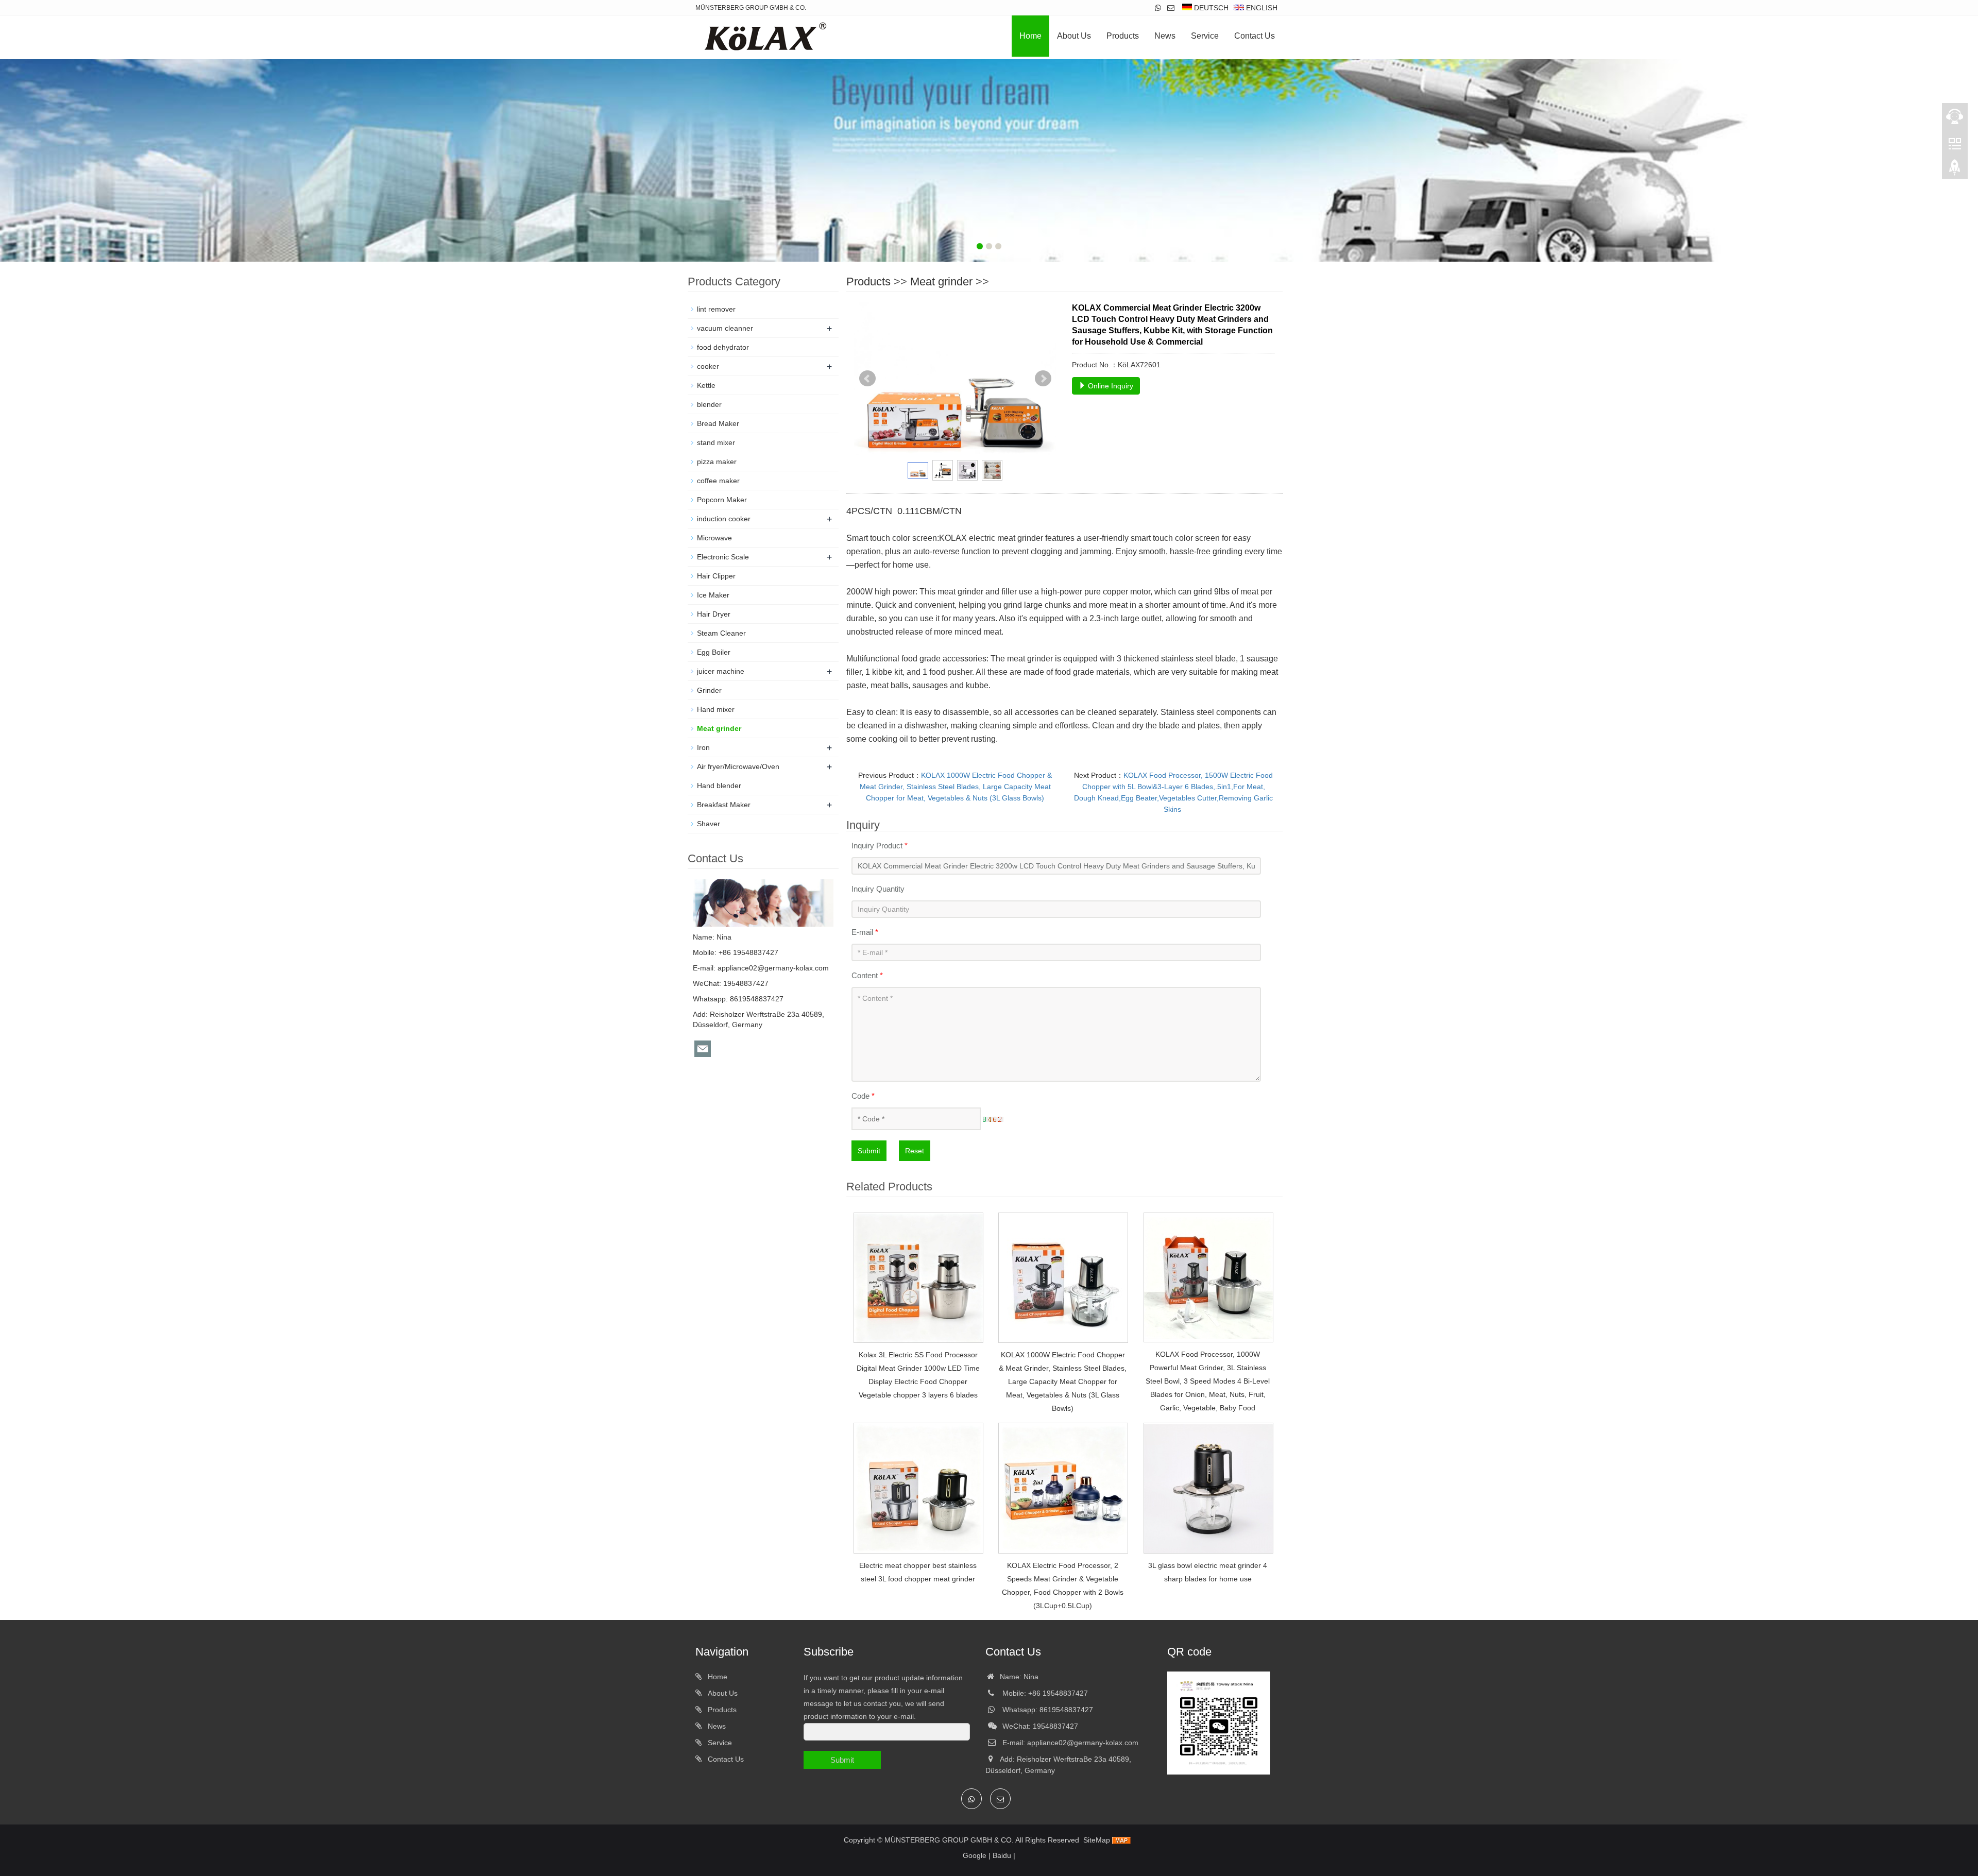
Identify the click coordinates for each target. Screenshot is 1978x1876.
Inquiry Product (880, 846)
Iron (703, 747)
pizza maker (717, 462)
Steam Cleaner (721, 633)
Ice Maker (713, 595)
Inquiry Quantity (878, 889)
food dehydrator (723, 347)
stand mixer (716, 442)
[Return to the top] (1955, 170)
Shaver (709, 824)
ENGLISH (1261, 8)
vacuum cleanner (725, 328)
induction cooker (724, 519)
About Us (1074, 36)
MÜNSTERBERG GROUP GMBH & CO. (949, 1840)
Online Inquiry (1110, 386)
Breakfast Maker (724, 805)
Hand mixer (716, 709)
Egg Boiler (714, 652)
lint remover (716, 309)
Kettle (706, 385)
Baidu (1002, 1855)
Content (867, 975)
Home (1030, 36)
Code (863, 1096)
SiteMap (1097, 1840)
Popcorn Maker (722, 500)
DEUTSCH (1210, 8)
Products (1123, 36)
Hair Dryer (714, 614)
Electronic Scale (723, 557)
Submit (869, 1151)
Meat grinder (941, 282)
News (1165, 36)
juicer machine (721, 671)
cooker (708, 366)
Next (1043, 379)
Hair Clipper (716, 576)
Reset (915, 1151)
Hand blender (719, 786)
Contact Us (1255, 36)
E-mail (865, 932)
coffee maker (718, 481)
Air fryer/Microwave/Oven (738, 766)
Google (975, 1855)
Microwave (714, 538)
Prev (867, 379)
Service (1205, 36)
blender (709, 404)
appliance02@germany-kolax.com (773, 968)
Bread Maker (718, 423)
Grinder (709, 690)
